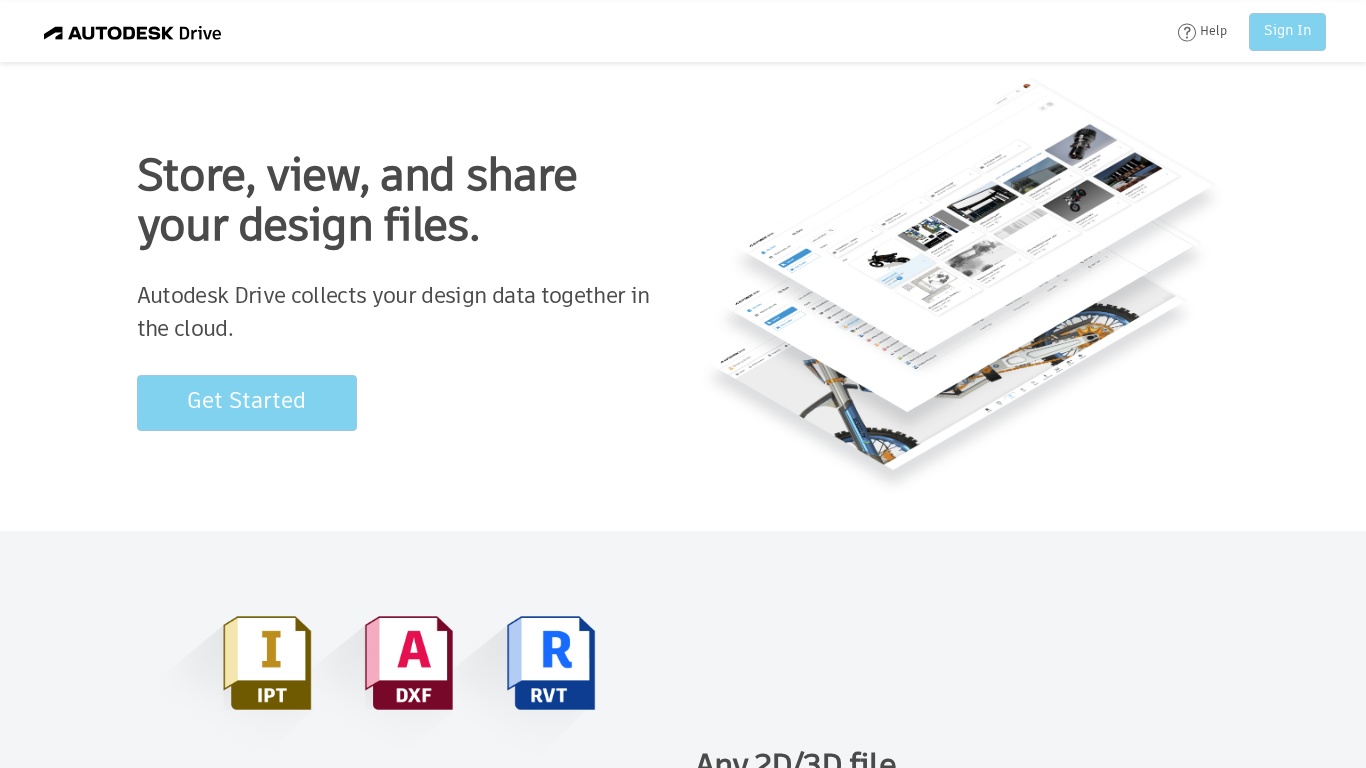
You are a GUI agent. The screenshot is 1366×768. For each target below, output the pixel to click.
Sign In (1287, 31)
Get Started (246, 402)
